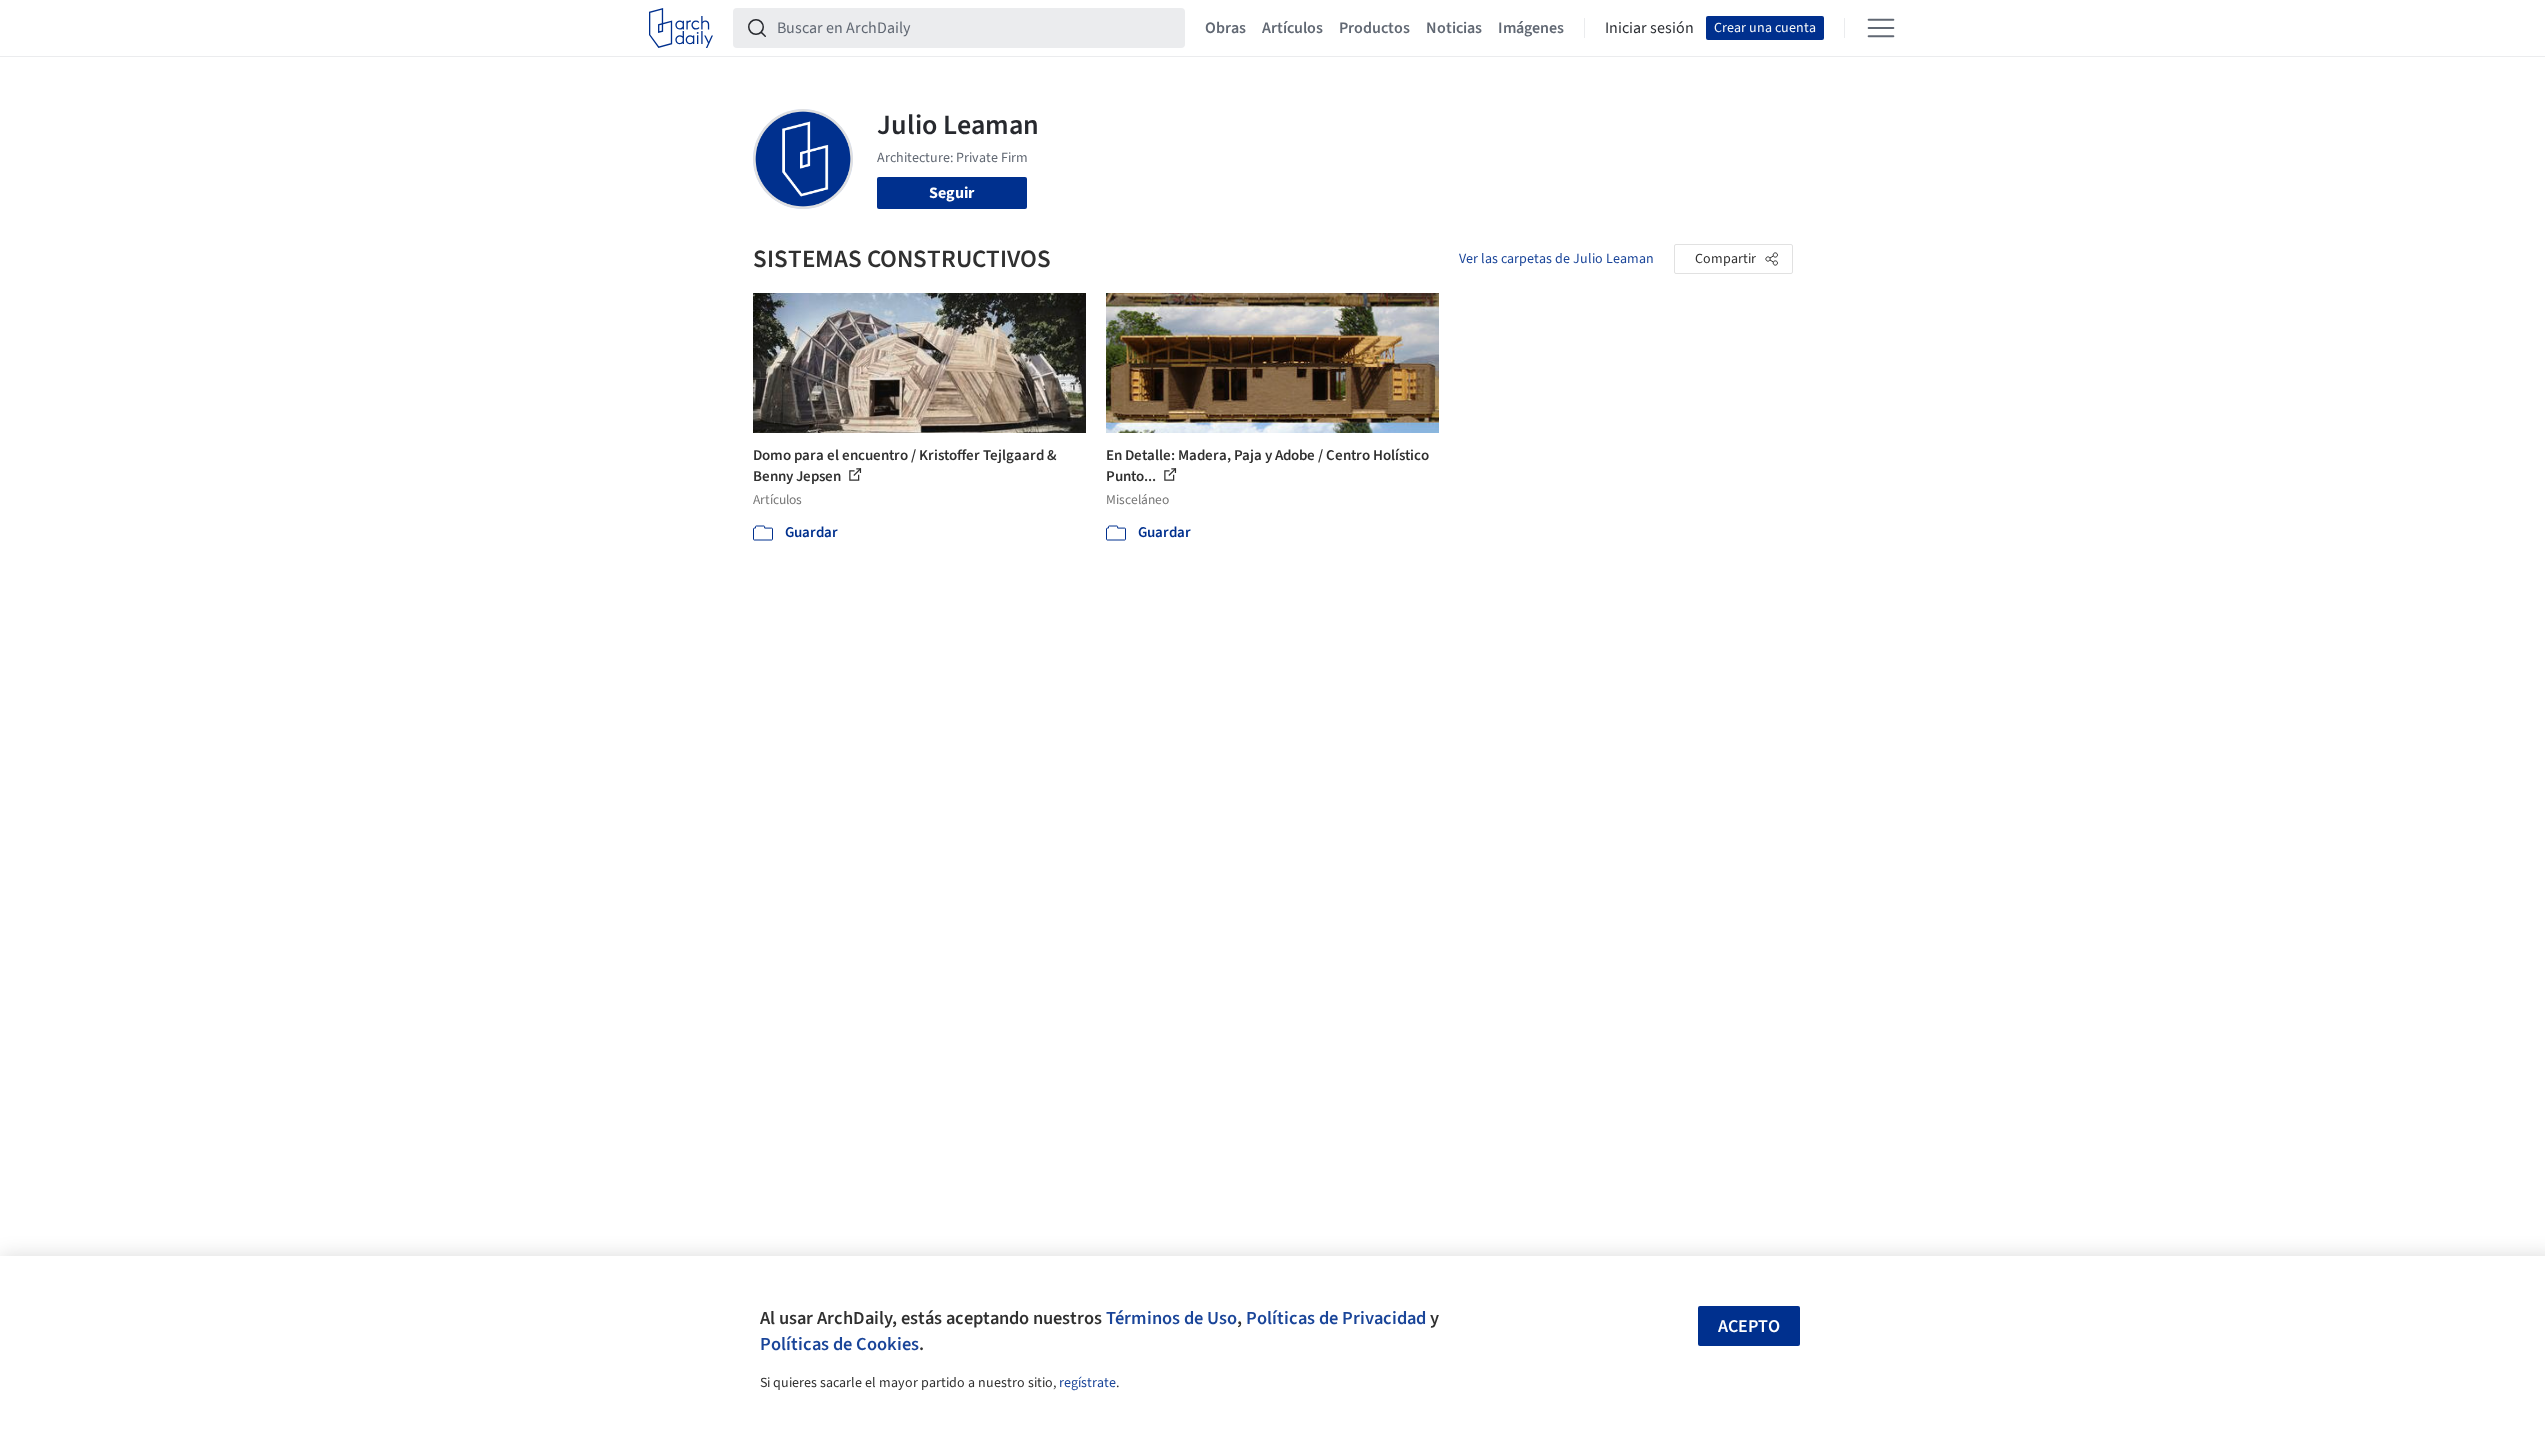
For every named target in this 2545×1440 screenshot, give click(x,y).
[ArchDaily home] (681, 28)
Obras (1225, 28)
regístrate (1087, 1383)
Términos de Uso (1171, 1318)
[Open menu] (1881, 28)
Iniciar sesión (1649, 28)
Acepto (1749, 1326)
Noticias (1454, 28)
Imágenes (1531, 28)
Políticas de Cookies (839, 1344)
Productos (1374, 28)
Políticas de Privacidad (1336, 1318)
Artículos (1292, 28)
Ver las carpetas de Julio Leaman (1556, 259)
